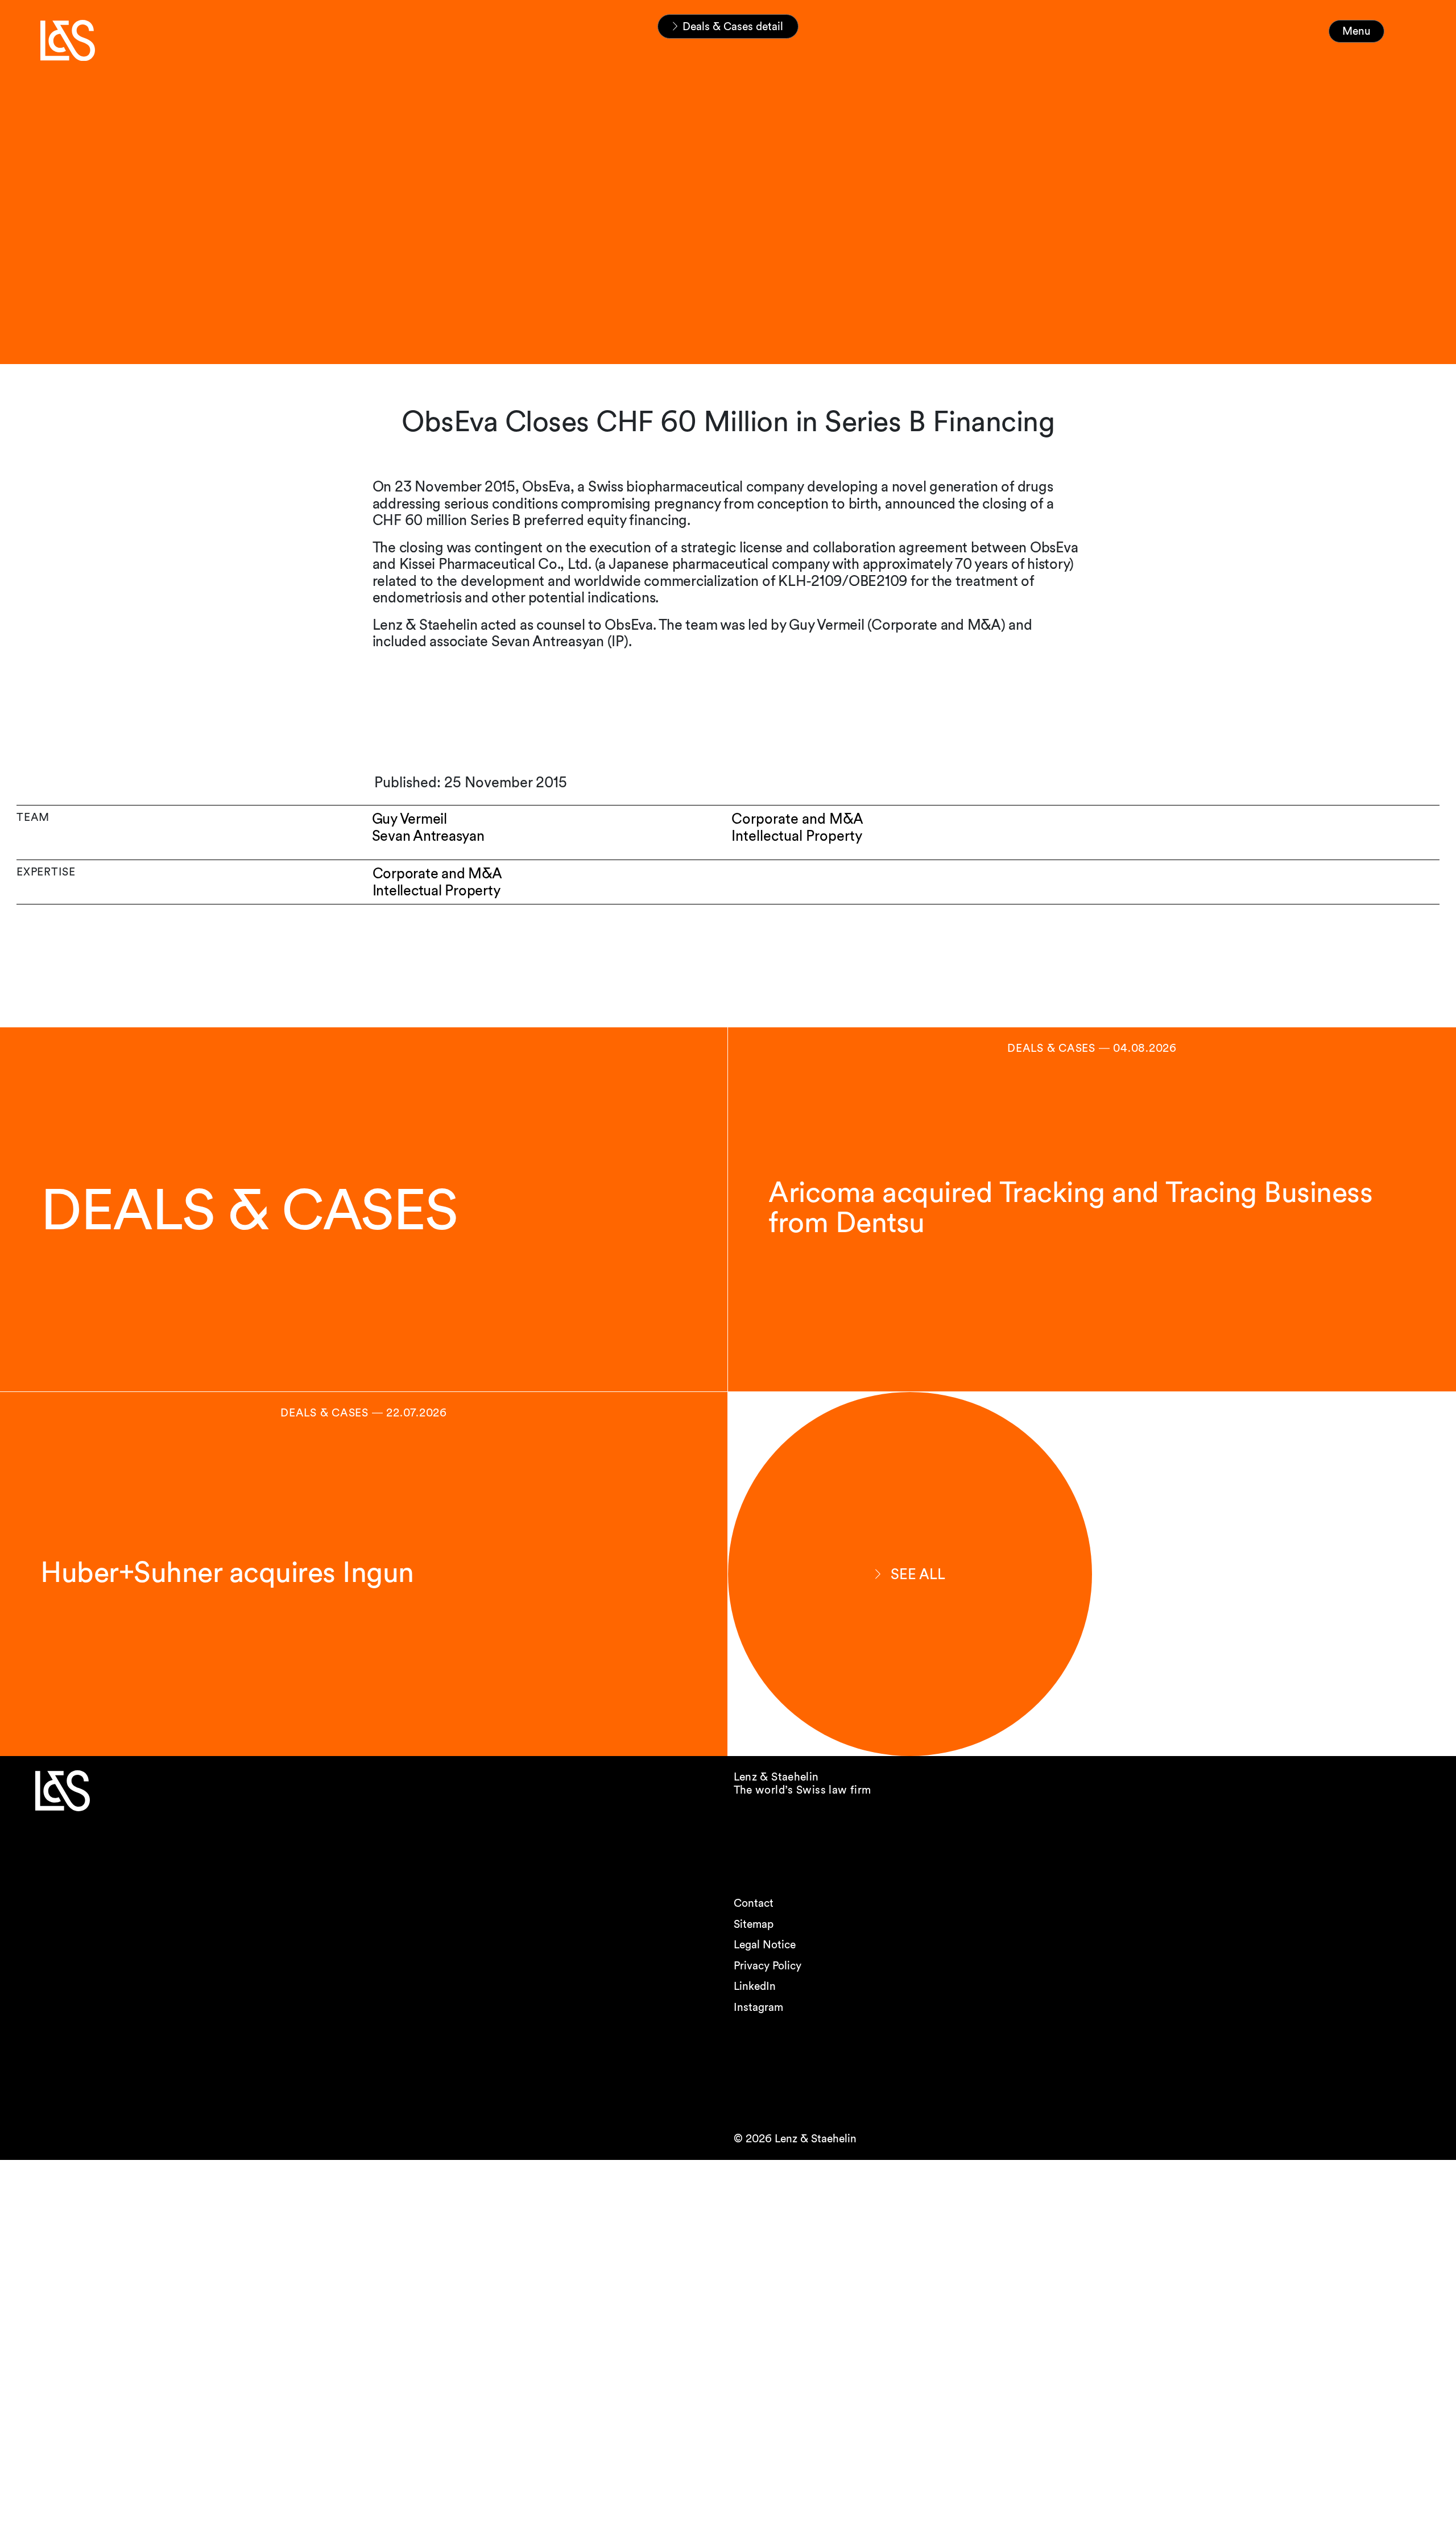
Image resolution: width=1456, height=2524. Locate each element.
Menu (1356, 31)
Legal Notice (765, 1945)
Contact (754, 1903)
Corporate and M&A (437, 873)
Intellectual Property (437, 891)
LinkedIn (755, 1986)
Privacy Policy (768, 1966)
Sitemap (754, 1924)
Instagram (758, 2007)
